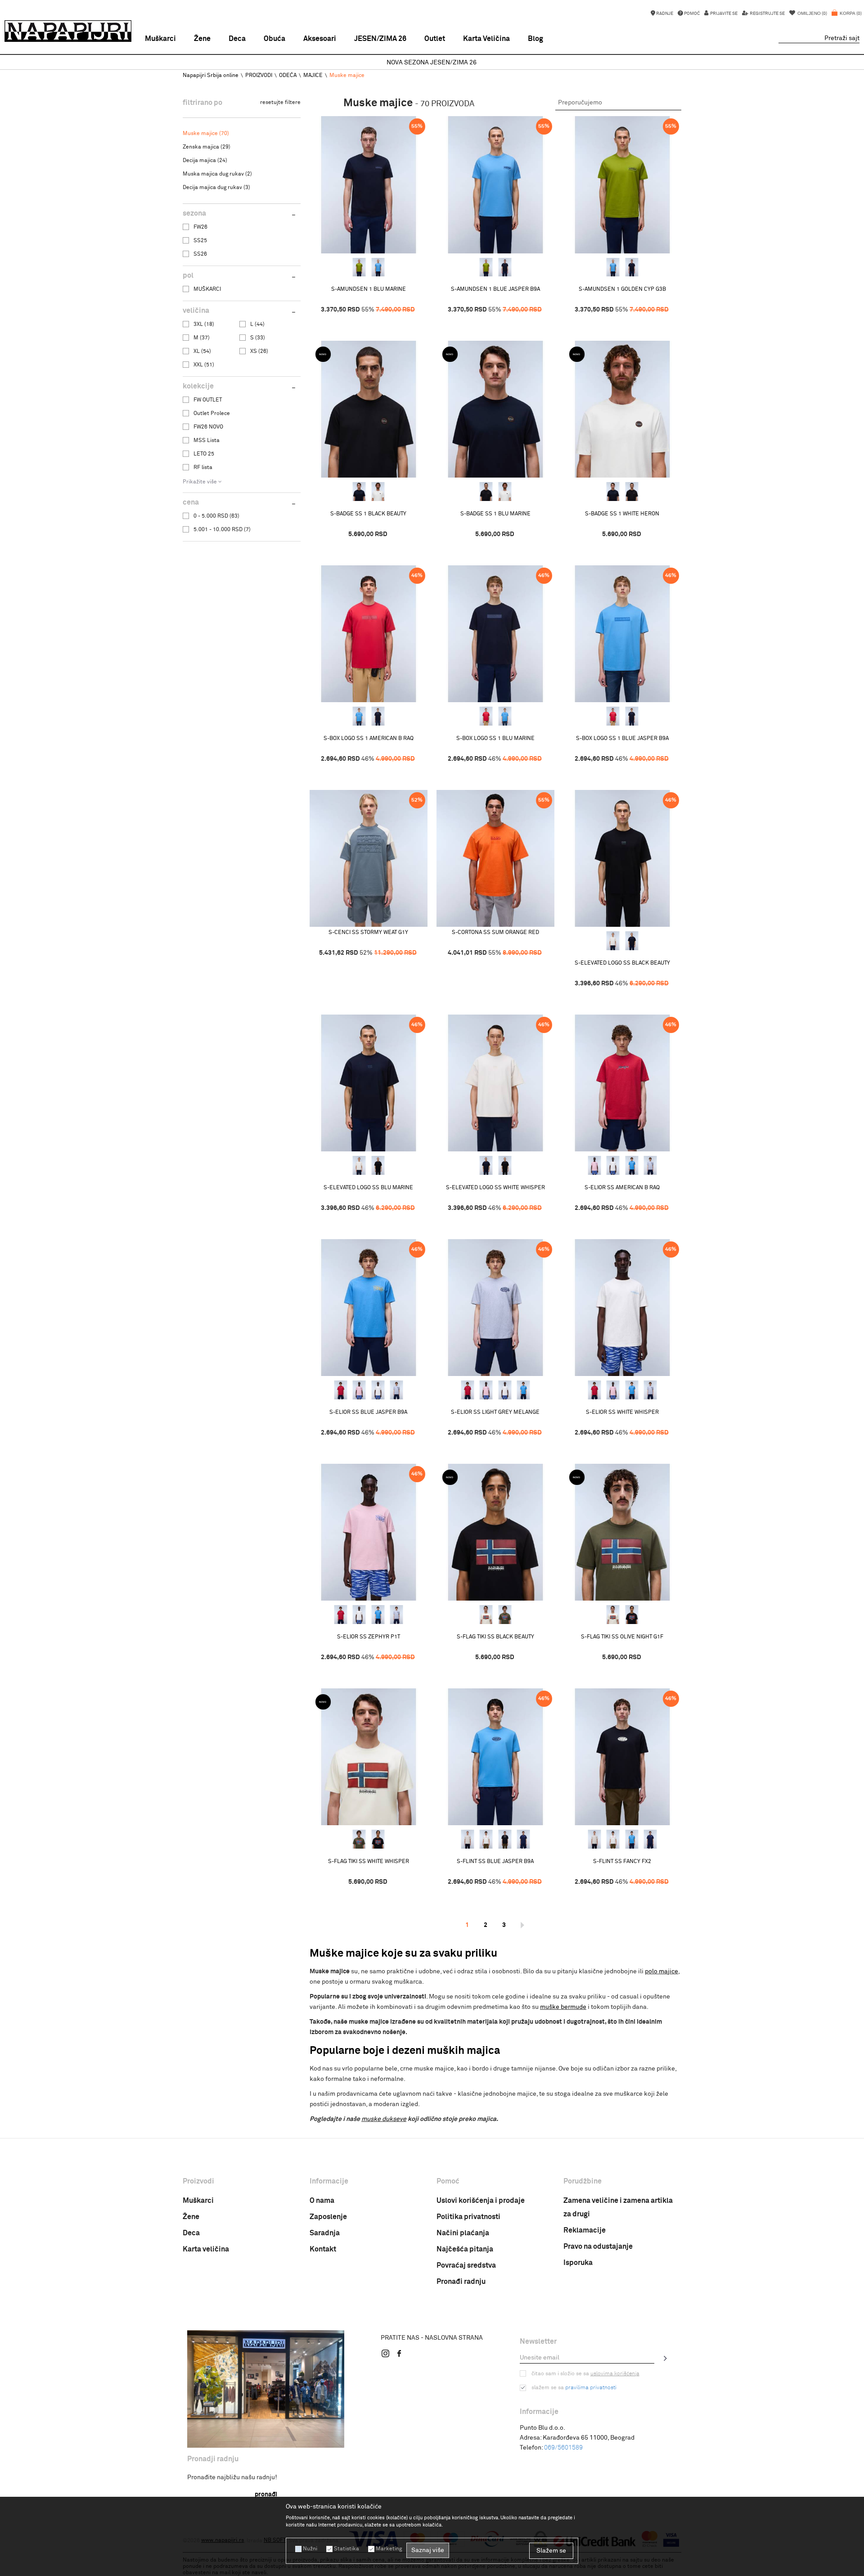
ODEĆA (288, 76)
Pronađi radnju (461, 2282)
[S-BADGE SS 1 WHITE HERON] (378, 492)
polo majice (661, 1971)
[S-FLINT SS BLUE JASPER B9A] (495, 1757)
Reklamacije (585, 2230)
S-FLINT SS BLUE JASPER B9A (495, 1862)
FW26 (200, 227)
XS (259, 352)
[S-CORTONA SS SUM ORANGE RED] (495, 859)
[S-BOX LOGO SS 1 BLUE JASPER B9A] (359, 716)
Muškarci (198, 2201)
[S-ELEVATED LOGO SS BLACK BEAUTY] (622, 859)
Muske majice (206, 134)
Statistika (346, 2549)
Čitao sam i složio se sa (585, 2374)
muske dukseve (384, 2119)
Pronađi (266, 2495)
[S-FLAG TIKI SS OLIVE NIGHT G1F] (505, 1615)
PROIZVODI (259, 76)
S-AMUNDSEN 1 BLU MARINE (369, 289)
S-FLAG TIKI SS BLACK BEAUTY (495, 1637)
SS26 (200, 254)
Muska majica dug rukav (217, 174)
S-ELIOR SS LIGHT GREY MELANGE (495, 1412)
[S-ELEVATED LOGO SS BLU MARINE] (632, 941)
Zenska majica (207, 147)
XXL (204, 365)
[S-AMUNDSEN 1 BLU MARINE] (369, 185)
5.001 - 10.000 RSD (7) (222, 530)
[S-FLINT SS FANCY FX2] (505, 1839)
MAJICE (313, 76)
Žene (191, 2217)
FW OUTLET (208, 400)
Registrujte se (767, 14)
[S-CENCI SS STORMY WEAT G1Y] (369, 859)
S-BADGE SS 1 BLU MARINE (495, 514)
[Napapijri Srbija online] (68, 31)
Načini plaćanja (463, 2233)
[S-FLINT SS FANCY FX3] (486, 1839)
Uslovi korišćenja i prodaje (481, 2201)
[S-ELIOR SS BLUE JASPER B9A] (632, 1165)
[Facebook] (399, 2353)
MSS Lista (207, 441)
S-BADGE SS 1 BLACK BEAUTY (368, 514)
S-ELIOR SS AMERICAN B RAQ (622, 1188)
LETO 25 (204, 454)
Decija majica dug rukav (216, 188)
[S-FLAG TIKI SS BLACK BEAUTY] (495, 1532)
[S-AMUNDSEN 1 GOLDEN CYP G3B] (359, 267)
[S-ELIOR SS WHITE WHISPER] (613, 1165)
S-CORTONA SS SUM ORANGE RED (495, 933)
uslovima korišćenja (615, 2374)
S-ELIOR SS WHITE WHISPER (622, 1412)
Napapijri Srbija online (211, 76)
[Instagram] (386, 2353)
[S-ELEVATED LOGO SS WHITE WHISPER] (613, 941)
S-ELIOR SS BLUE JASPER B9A (368, 1412)
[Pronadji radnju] (266, 2389)
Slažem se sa (574, 2388)
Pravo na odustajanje (598, 2247)
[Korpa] (847, 18)
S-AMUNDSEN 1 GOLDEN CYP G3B (622, 289)
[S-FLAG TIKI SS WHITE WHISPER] (486, 1615)
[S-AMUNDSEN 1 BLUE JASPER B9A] (378, 267)
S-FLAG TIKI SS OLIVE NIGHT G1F (622, 1637)
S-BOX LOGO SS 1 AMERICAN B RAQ (369, 739)
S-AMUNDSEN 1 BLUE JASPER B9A (495, 289)
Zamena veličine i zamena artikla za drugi (618, 2207)
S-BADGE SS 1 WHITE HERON (622, 514)
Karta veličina (206, 2249)
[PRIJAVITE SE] (666, 2358)
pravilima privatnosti (591, 2388)
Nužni (310, 2549)
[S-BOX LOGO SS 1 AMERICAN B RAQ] (369, 634)
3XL (204, 325)
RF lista (203, 468)
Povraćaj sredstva (466, 2265)
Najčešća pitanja (465, 2249)
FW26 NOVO (208, 427)
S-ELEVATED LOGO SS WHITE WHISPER (495, 1188)
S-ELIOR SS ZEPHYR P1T (369, 1637)
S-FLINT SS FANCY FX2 (622, 1862)
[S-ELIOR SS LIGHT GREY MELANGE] (650, 1165)
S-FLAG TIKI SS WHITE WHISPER (369, 1862)
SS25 (200, 241)
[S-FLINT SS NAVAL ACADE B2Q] (523, 1839)
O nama (322, 2201)
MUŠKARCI (207, 289)
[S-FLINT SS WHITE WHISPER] (468, 1839)
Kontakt (323, 2249)
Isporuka (578, 2263)
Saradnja (325, 2233)
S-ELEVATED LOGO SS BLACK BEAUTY (622, 963)
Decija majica (205, 161)
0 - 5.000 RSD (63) (216, 516)
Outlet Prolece (212, 414)
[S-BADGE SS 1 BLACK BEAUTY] (369, 409)
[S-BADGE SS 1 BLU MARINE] (359, 492)
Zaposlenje (328, 2217)
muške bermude (563, 2007)
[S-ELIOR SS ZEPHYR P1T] (594, 1165)
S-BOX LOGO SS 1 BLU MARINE (495, 739)
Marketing (389, 2549)
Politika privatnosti (468, 2217)
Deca (191, 2233)
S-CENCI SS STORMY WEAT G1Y (368, 933)
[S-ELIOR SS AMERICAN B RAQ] (622, 1083)
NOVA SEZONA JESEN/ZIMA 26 (432, 63)
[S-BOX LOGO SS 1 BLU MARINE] (378, 716)
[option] (432, 63)
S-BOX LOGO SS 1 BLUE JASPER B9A (622, 739)
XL (202, 352)
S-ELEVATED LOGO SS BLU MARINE (368, 1188)
